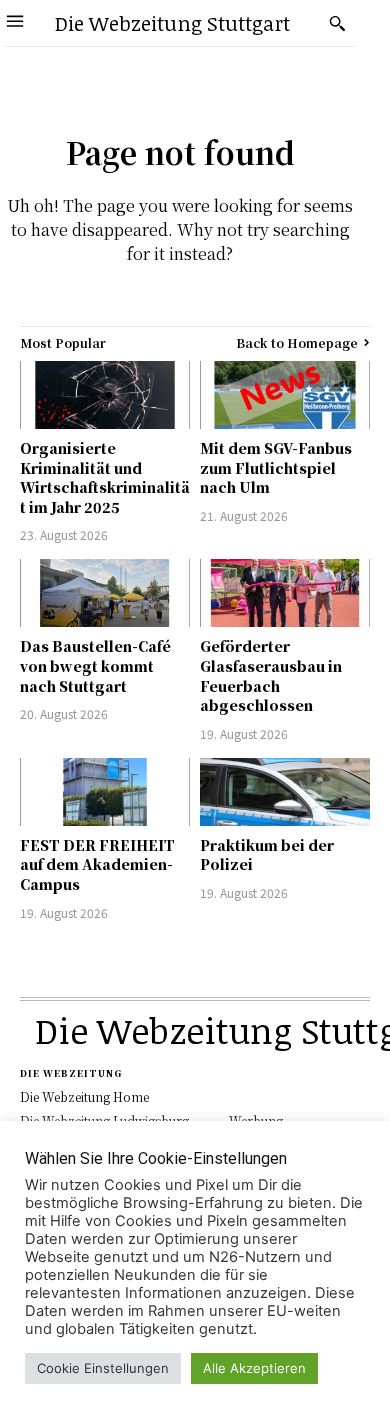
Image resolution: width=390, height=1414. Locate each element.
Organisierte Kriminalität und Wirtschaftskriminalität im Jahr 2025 (105, 477)
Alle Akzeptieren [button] (254, 1368)
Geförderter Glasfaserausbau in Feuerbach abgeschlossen (271, 675)
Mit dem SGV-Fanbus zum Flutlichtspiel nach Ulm (276, 467)
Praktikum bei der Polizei (267, 855)
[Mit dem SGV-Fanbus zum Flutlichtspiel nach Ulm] (285, 395)
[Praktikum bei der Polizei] (285, 792)
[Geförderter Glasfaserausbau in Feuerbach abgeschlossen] (285, 593)
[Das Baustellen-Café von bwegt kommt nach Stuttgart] (105, 593)
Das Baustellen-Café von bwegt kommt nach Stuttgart (95, 665)
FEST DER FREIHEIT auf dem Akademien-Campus (97, 864)
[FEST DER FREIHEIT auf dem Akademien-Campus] (105, 792)
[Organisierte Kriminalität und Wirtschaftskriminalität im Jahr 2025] (105, 395)
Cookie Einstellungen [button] (103, 1368)
